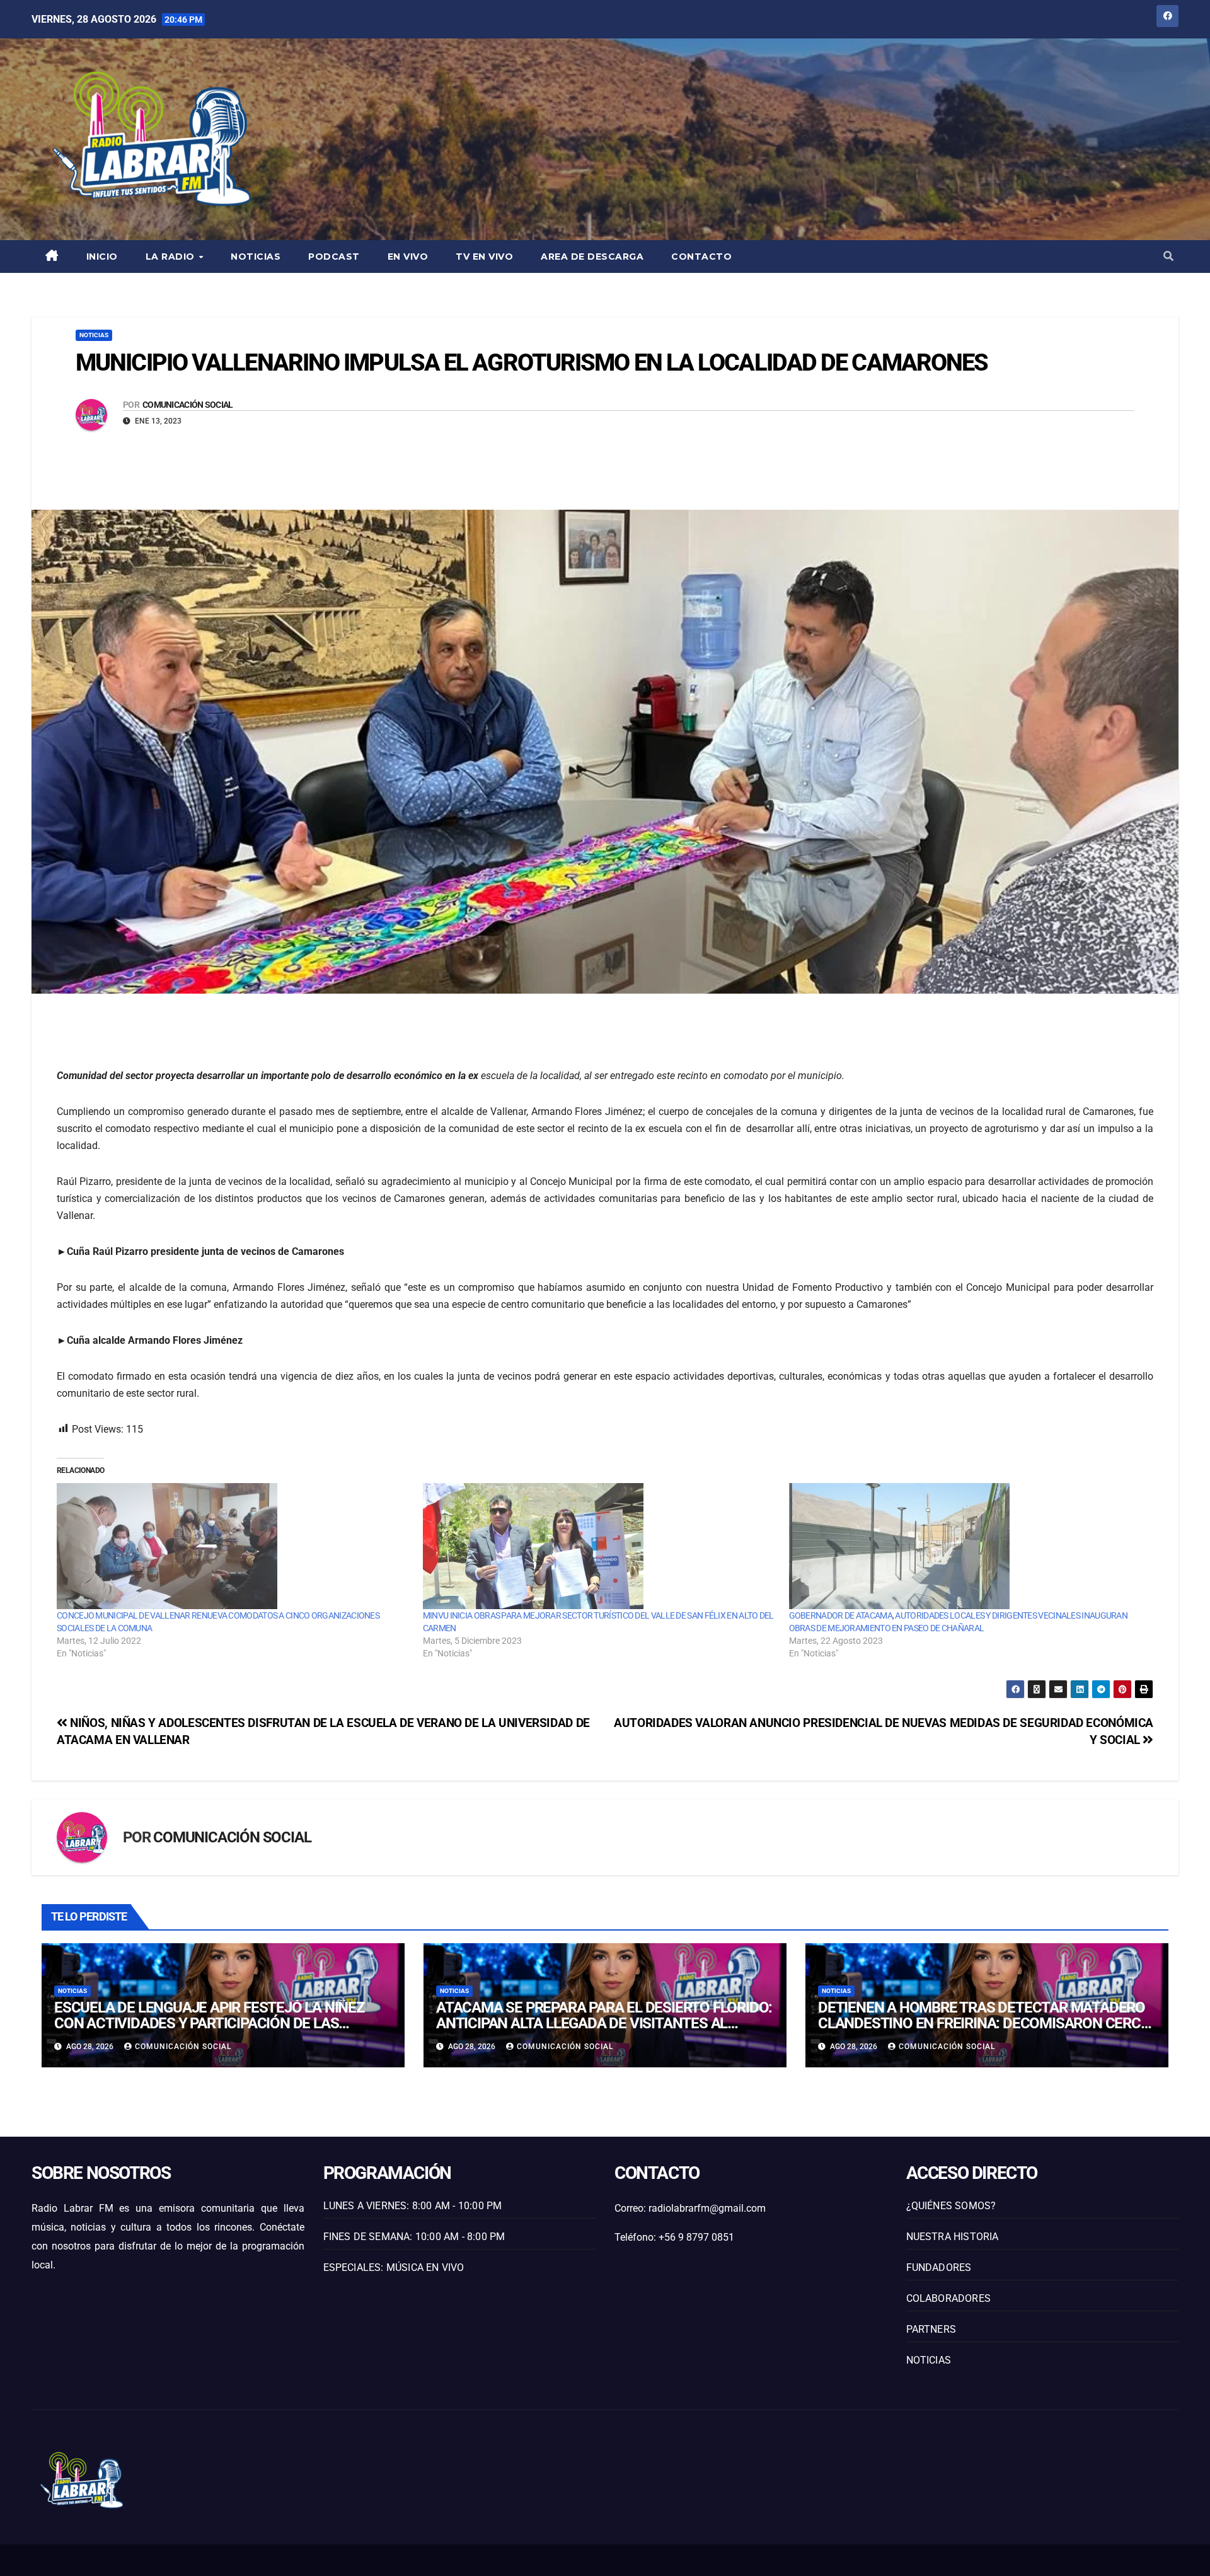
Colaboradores (949, 2298)
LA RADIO (172, 257)
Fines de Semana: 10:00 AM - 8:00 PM (414, 2237)
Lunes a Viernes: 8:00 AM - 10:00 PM (413, 2206)
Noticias (256, 257)
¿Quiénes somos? (951, 2206)
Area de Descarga (592, 257)
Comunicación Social (188, 405)
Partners (931, 2329)
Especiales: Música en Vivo (394, 2267)
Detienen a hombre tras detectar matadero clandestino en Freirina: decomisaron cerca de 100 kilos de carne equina (984, 2023)
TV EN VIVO (484, 257)
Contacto (701, 257)
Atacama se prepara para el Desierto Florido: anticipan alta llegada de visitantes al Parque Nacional (604, 2023)
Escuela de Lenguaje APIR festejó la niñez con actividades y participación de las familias (210, 2023)
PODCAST (334, 257)
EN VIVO (408, 257)
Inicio (102, 257)
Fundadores (939, 2267)
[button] (1168, 256)
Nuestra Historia (953, 2237)
